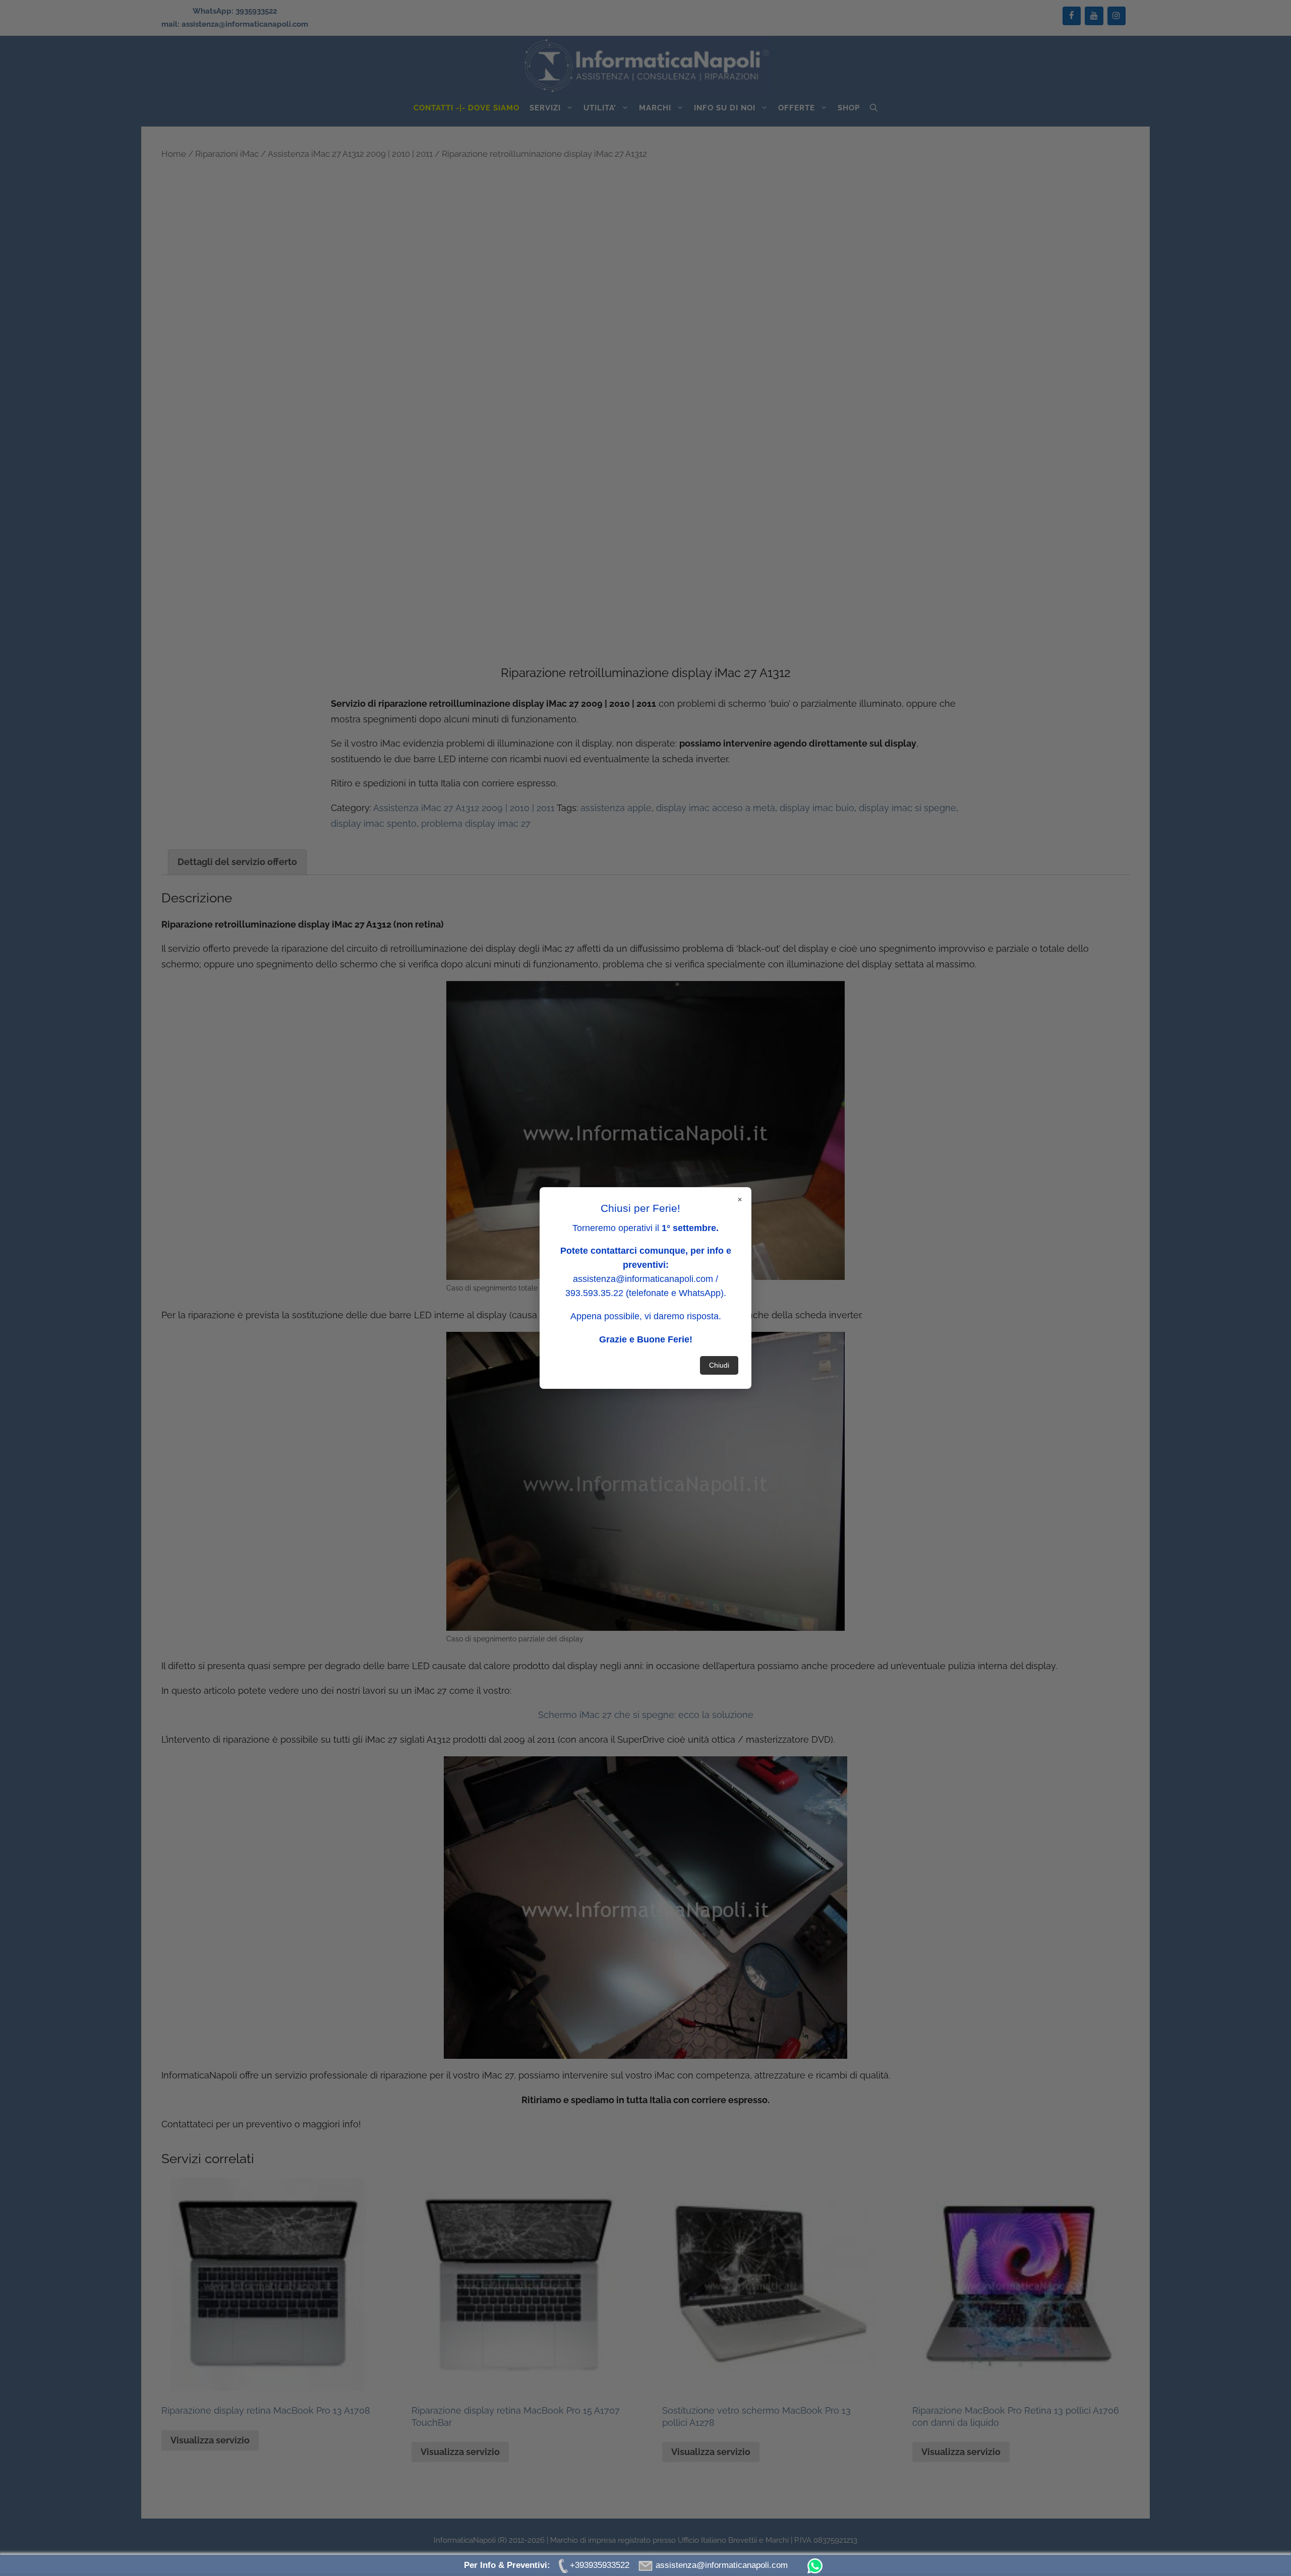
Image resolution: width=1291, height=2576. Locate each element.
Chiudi (719, 1365)
